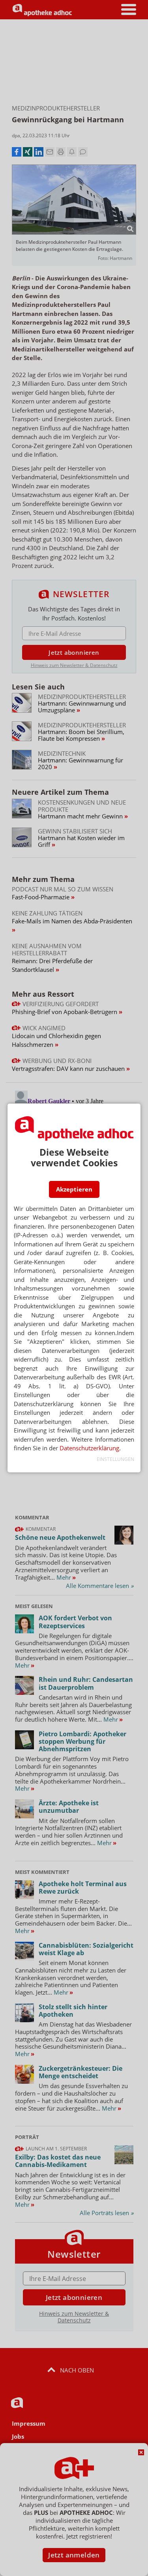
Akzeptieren (74, 1189)
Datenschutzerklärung (89, 1448)
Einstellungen (115, 1459)
